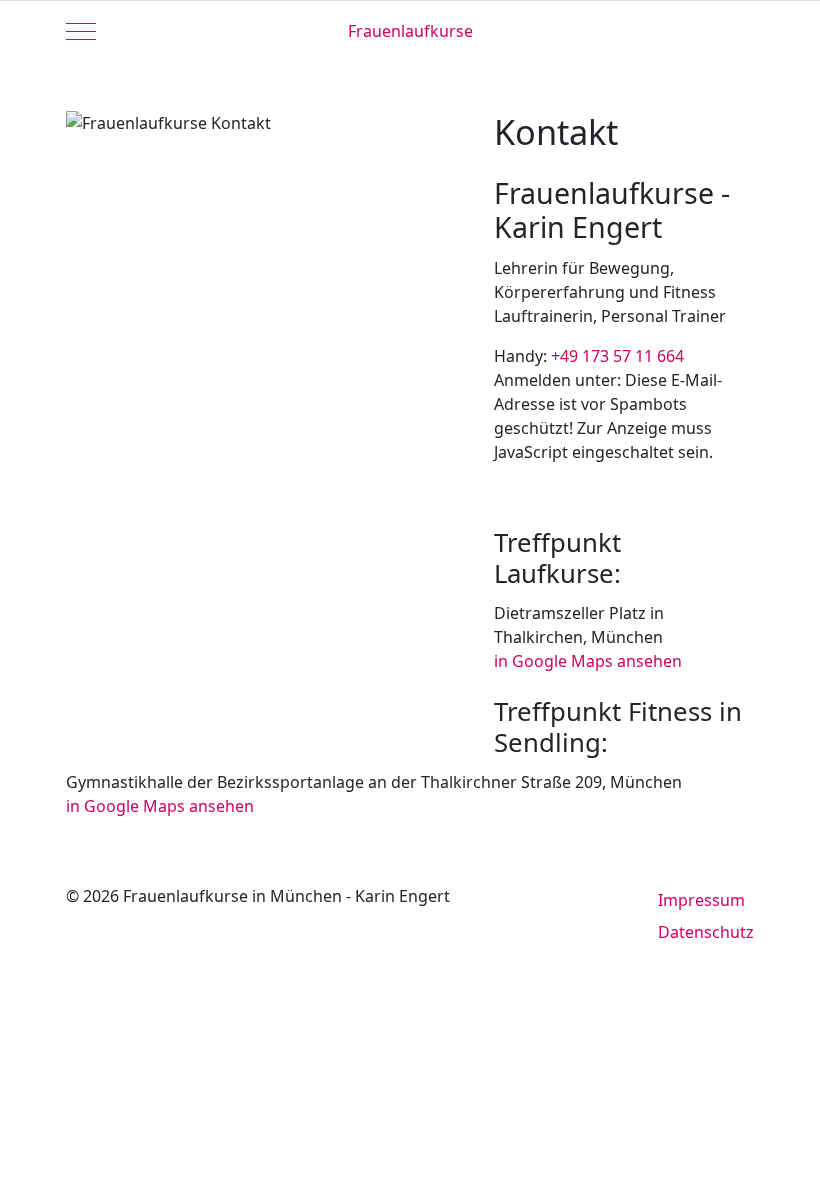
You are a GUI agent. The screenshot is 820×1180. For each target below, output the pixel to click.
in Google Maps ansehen (588, 661)
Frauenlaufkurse (410, 31)
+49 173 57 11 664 (617, 356)
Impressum (701, 900)
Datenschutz (706, 932)
